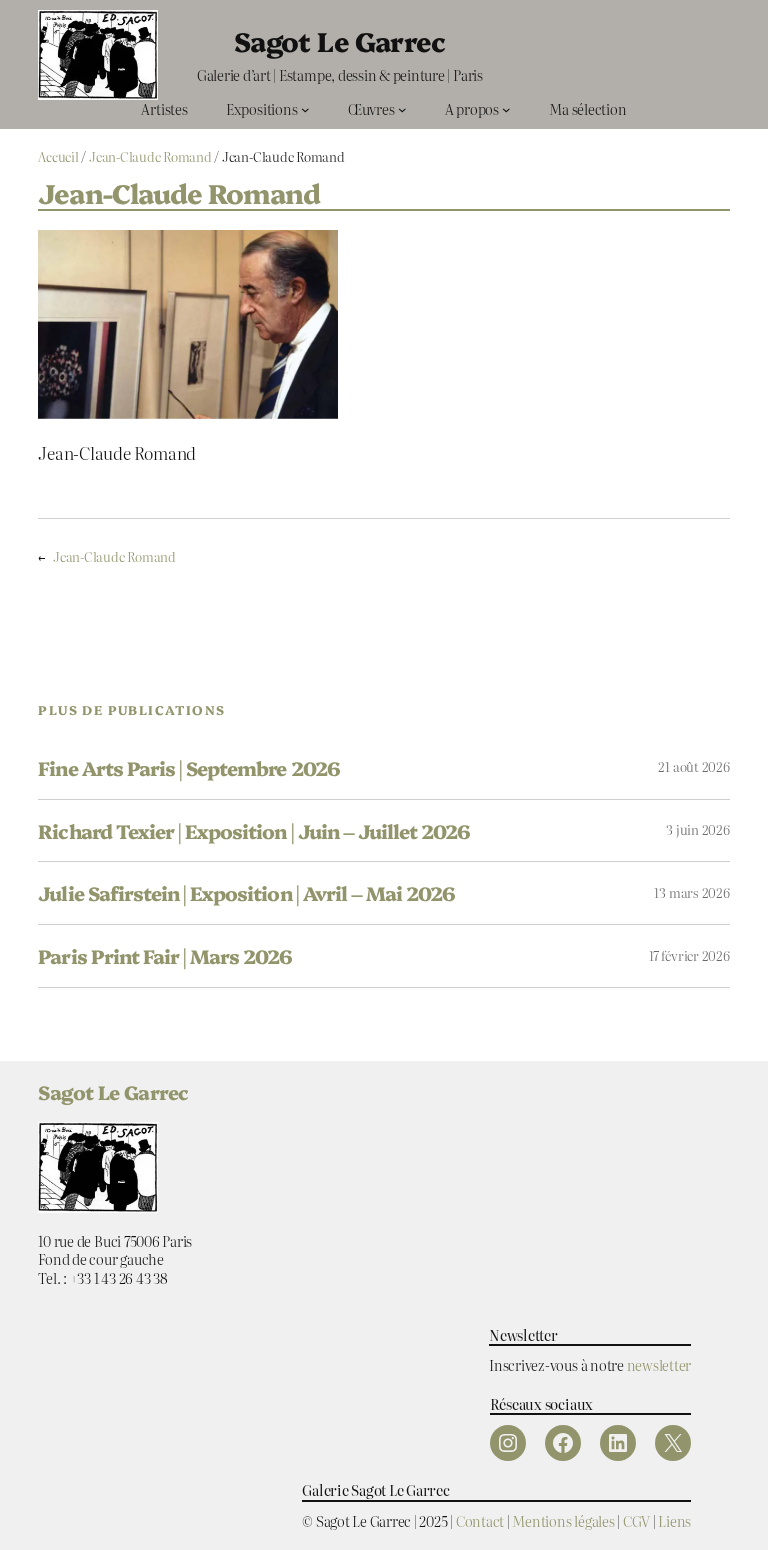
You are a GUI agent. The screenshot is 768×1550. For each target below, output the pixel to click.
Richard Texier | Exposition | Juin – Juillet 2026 (254, 831)
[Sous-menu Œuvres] (402, 109)
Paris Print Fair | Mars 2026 (165, 956)
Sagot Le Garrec (340, 40)
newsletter (659, 1364)
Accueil (58, 156)
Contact (480, 1520)
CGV (636, 1520)
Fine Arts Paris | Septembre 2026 (188, 768)
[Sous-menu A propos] (506, 109)
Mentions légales (563, 1520)
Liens (674, 1520)
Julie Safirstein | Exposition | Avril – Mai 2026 (246, 893)
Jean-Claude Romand (150, 156)
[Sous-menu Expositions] (305, 109)
